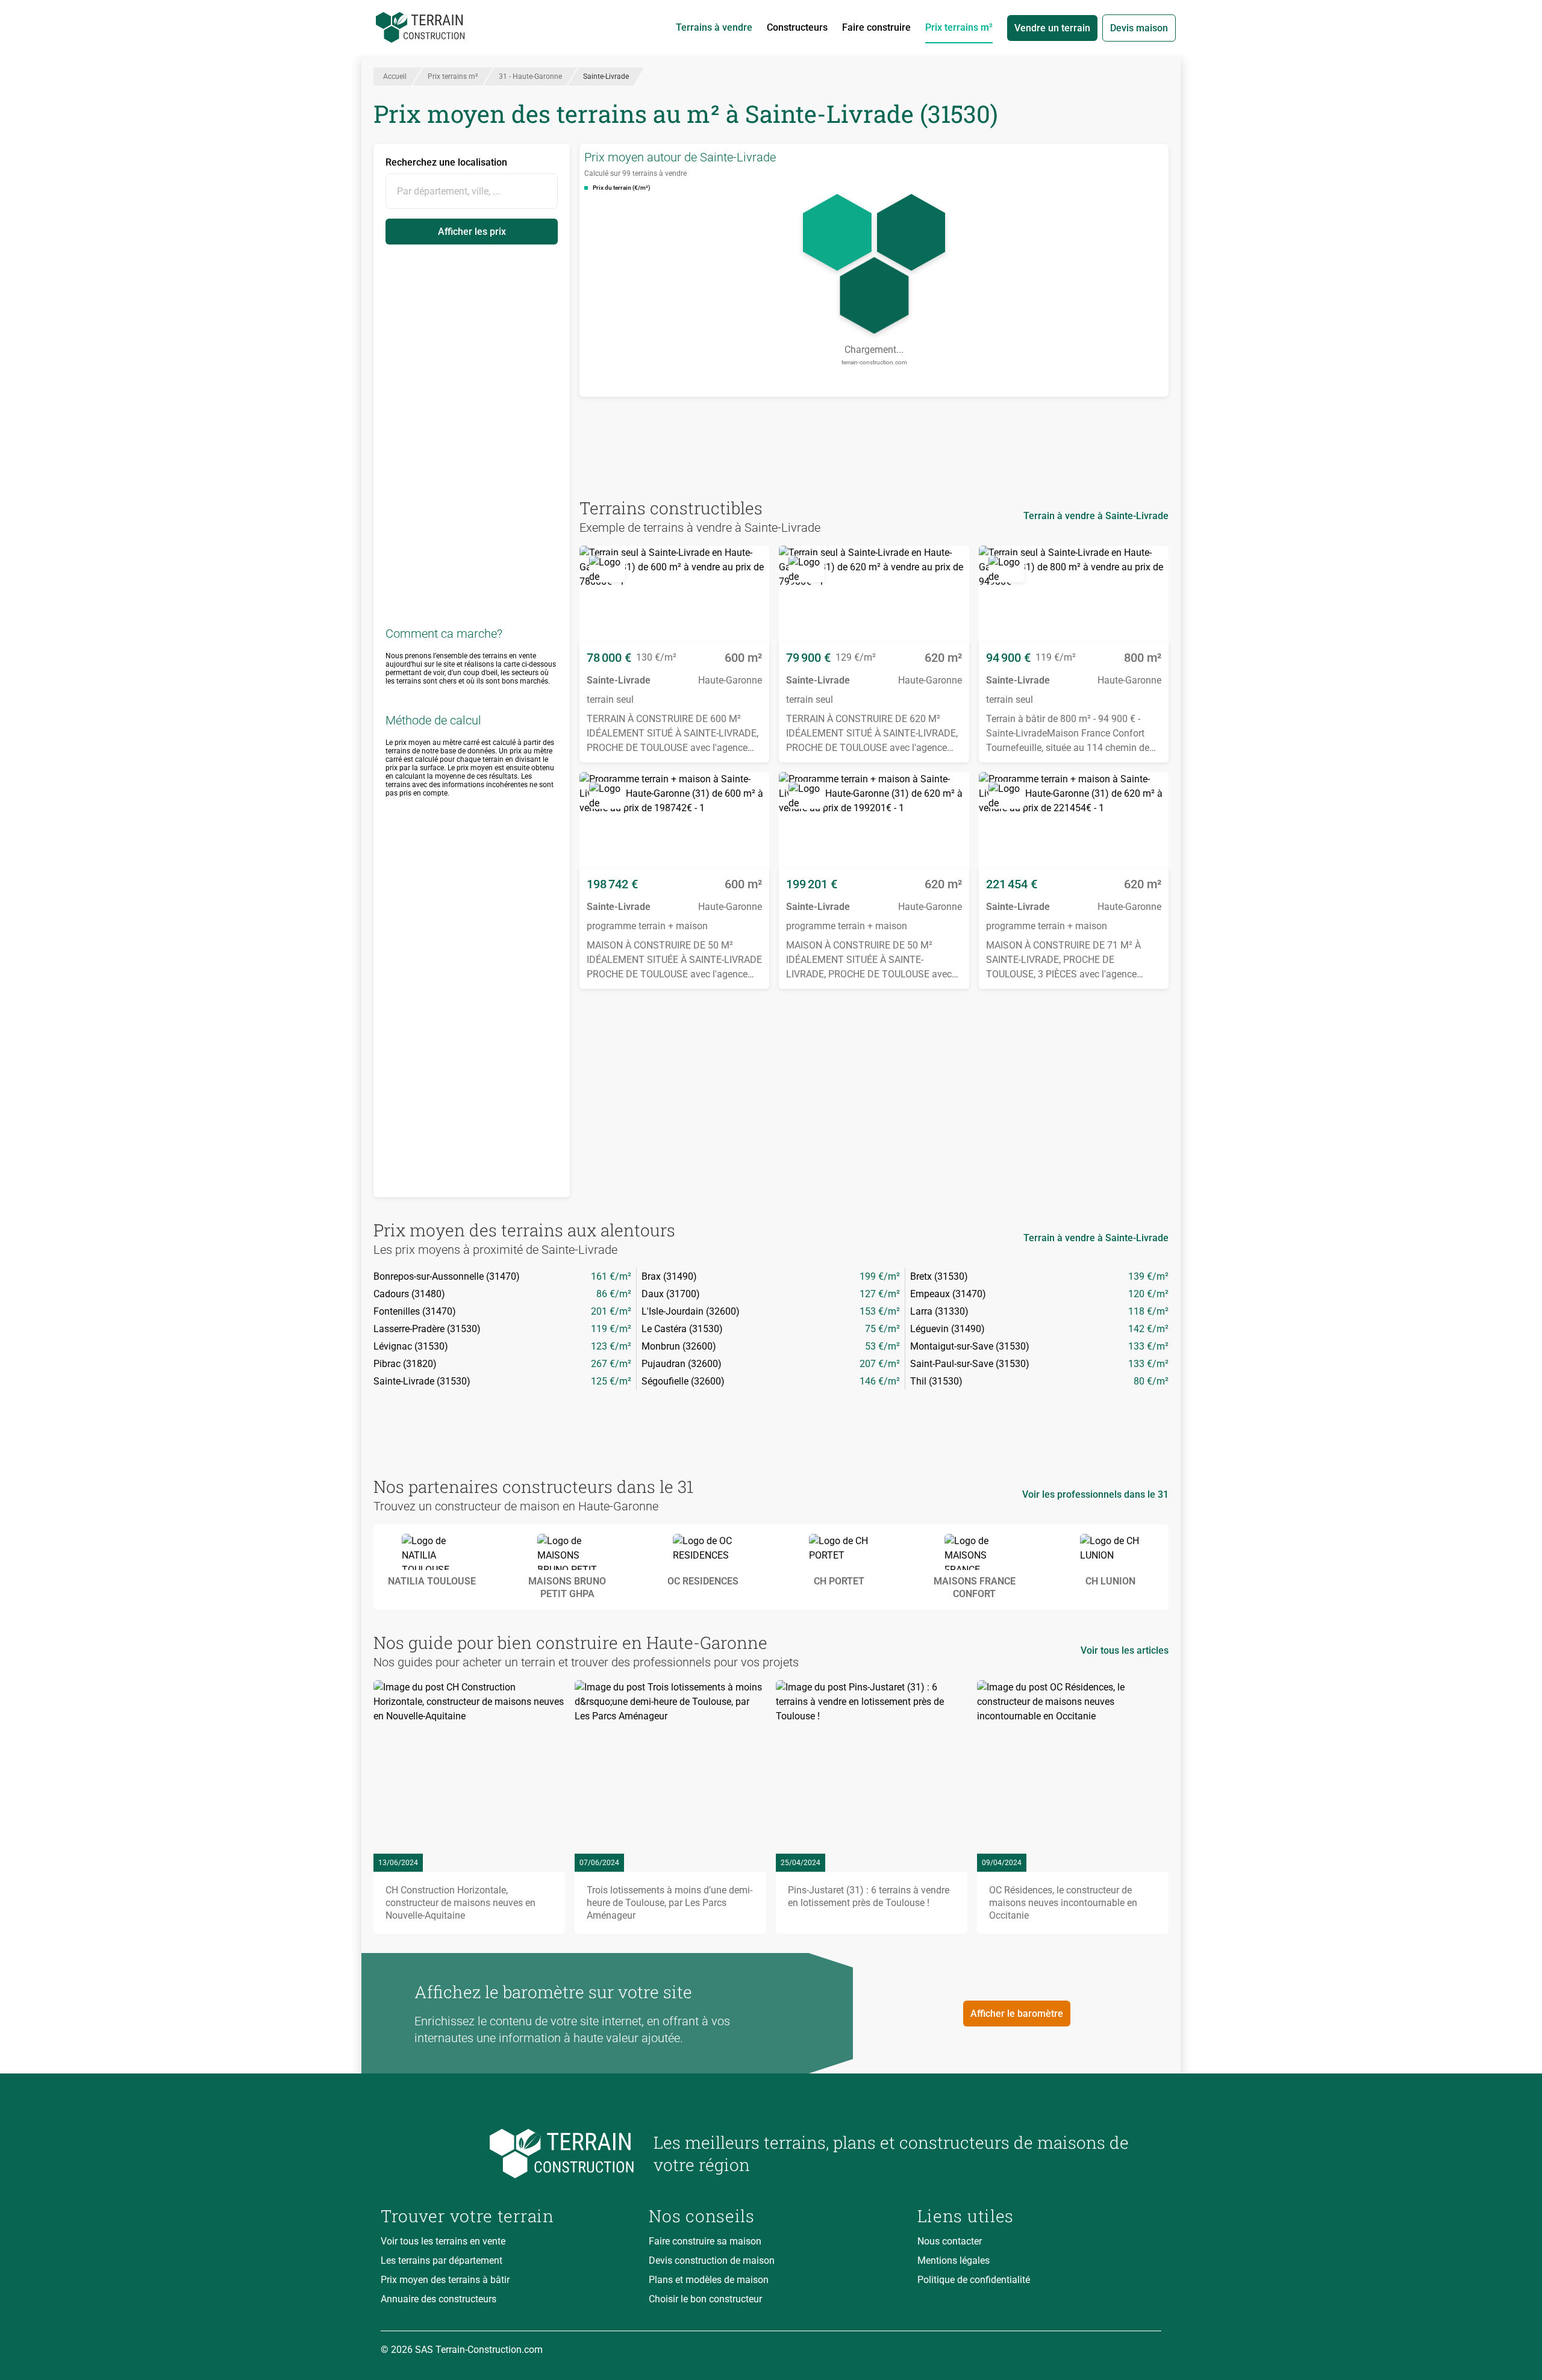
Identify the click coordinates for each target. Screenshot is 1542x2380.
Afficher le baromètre (1017, 2014)
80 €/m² (1151, 1381)
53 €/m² (882, 1346)
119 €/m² (611, 1329)
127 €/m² (880, 1294)
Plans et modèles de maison (709, 2280)
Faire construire (876, 27)
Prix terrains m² (959, 27)
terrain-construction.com (874, 362)
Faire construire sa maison (705, 2241)
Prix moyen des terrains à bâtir (445, 2280)
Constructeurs (797, 27)
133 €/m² (1148, 1346)
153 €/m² (880, 1311)
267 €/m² (611, 1364)
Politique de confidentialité (974, 2280)
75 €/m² (882, 1329)
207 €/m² (880, 1364)
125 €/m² (611, 1381)
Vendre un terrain (1052, 28)
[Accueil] (420, 28)
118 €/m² (1148, 1311)
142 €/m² (1148, 1329)
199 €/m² (880, 1276)
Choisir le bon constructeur (705, 2299)
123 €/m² (611, 1346)
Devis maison (1139, 28)
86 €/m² (614, 1294)
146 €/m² (880, 1381)
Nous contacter (950, 2241)
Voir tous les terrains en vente (443, 2241)
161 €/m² (611, 1276)
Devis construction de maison (712, 2260)
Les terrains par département (442, 2260)
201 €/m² (611, 1311)
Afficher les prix (472, 232)
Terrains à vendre (714, 27)
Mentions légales (954, 2260)
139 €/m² (1148, 1276)
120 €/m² (1148, 1294)
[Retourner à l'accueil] (507, 2154)
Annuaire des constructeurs (439, 2299)
